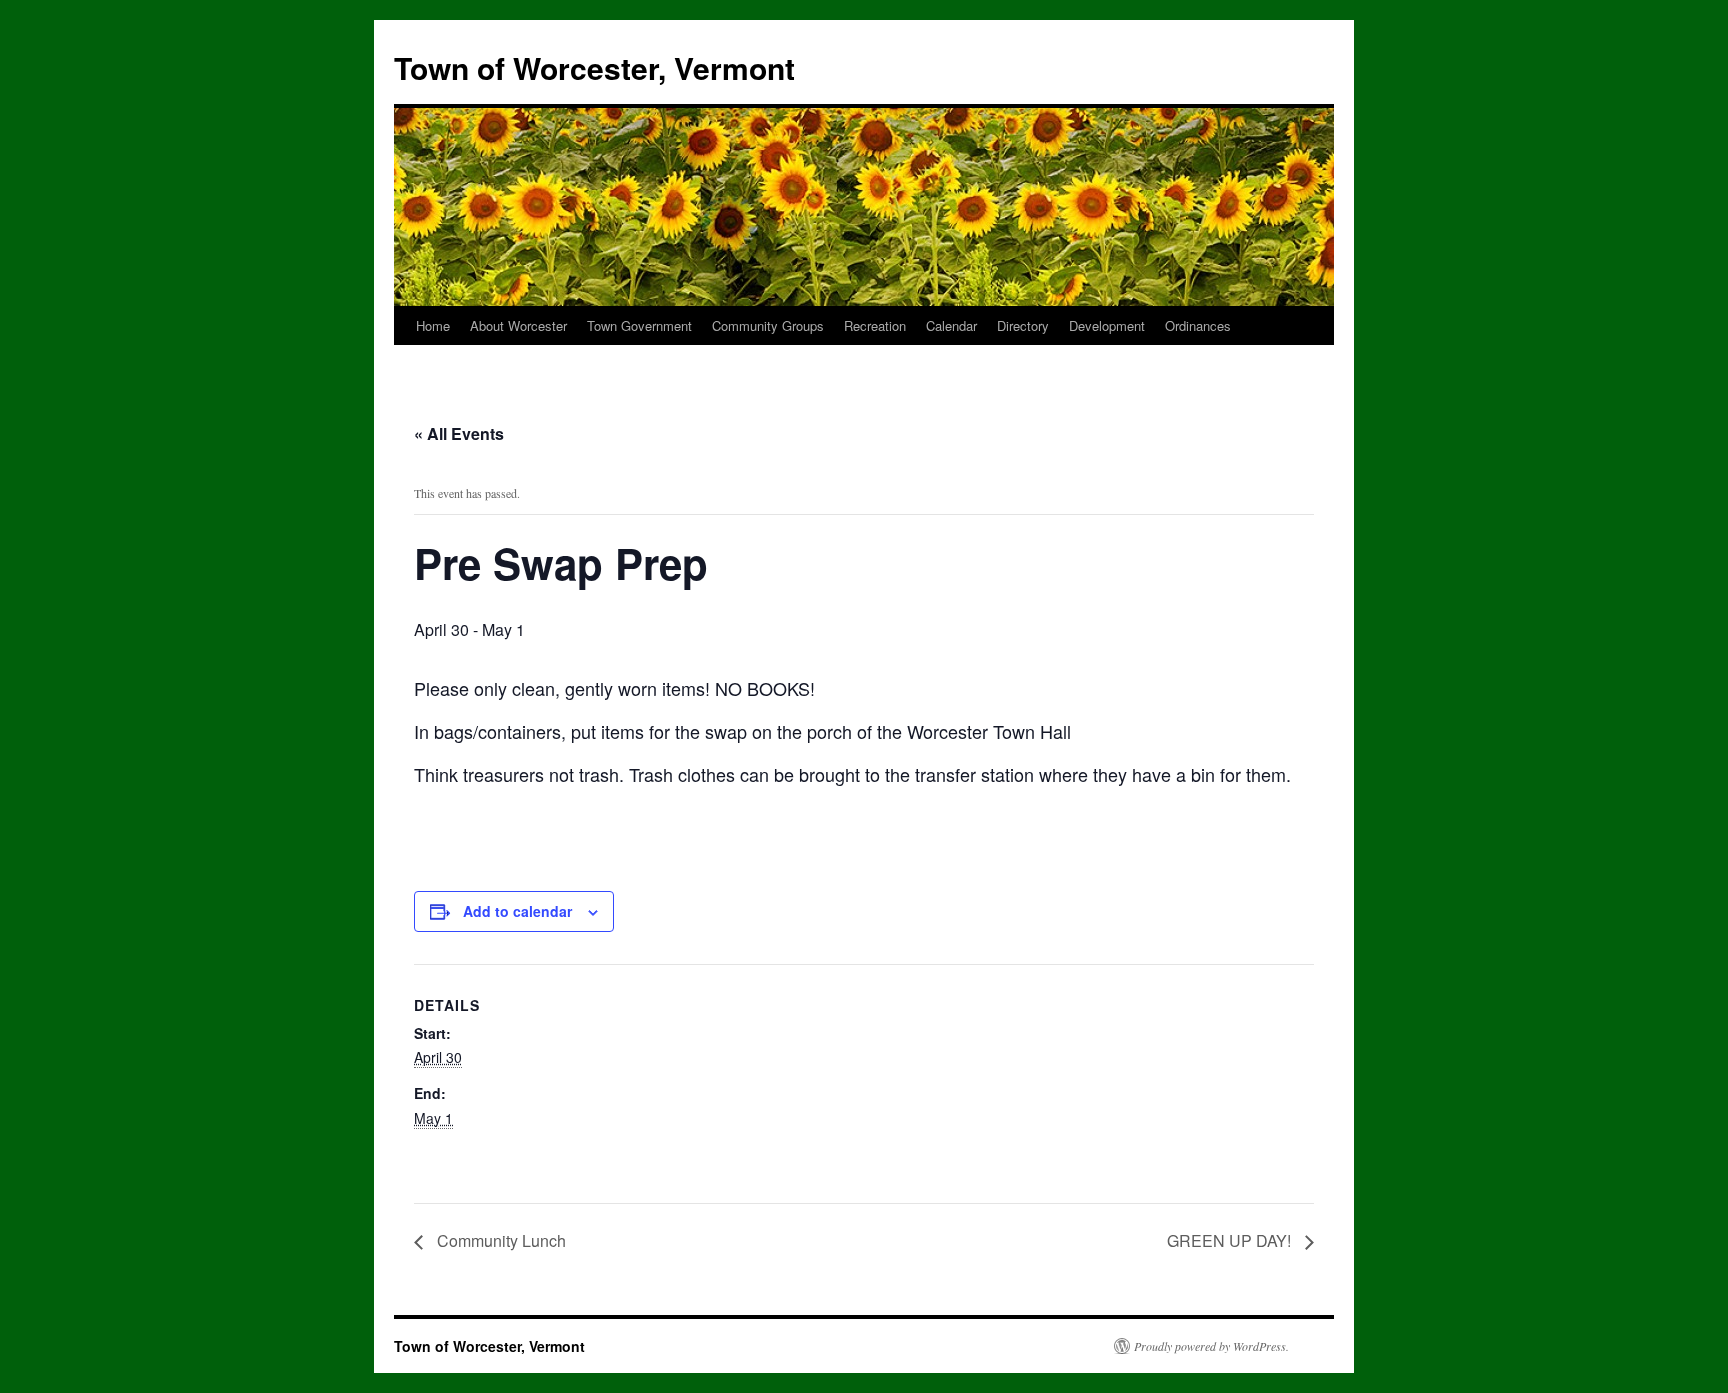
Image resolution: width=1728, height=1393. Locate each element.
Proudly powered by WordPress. (1211, 1346)
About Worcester (518, 325)
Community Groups (768, 325)
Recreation (875, 325)
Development (1107, 325)
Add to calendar (517, 911)
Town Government (639, 325)
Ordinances (1198, 325)
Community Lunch (499, 1240)
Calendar (951, 325)
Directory (1023, 325)
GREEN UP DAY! (1231, 1240)
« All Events (459, 433)
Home (433, 325)
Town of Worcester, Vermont (594, 67)
